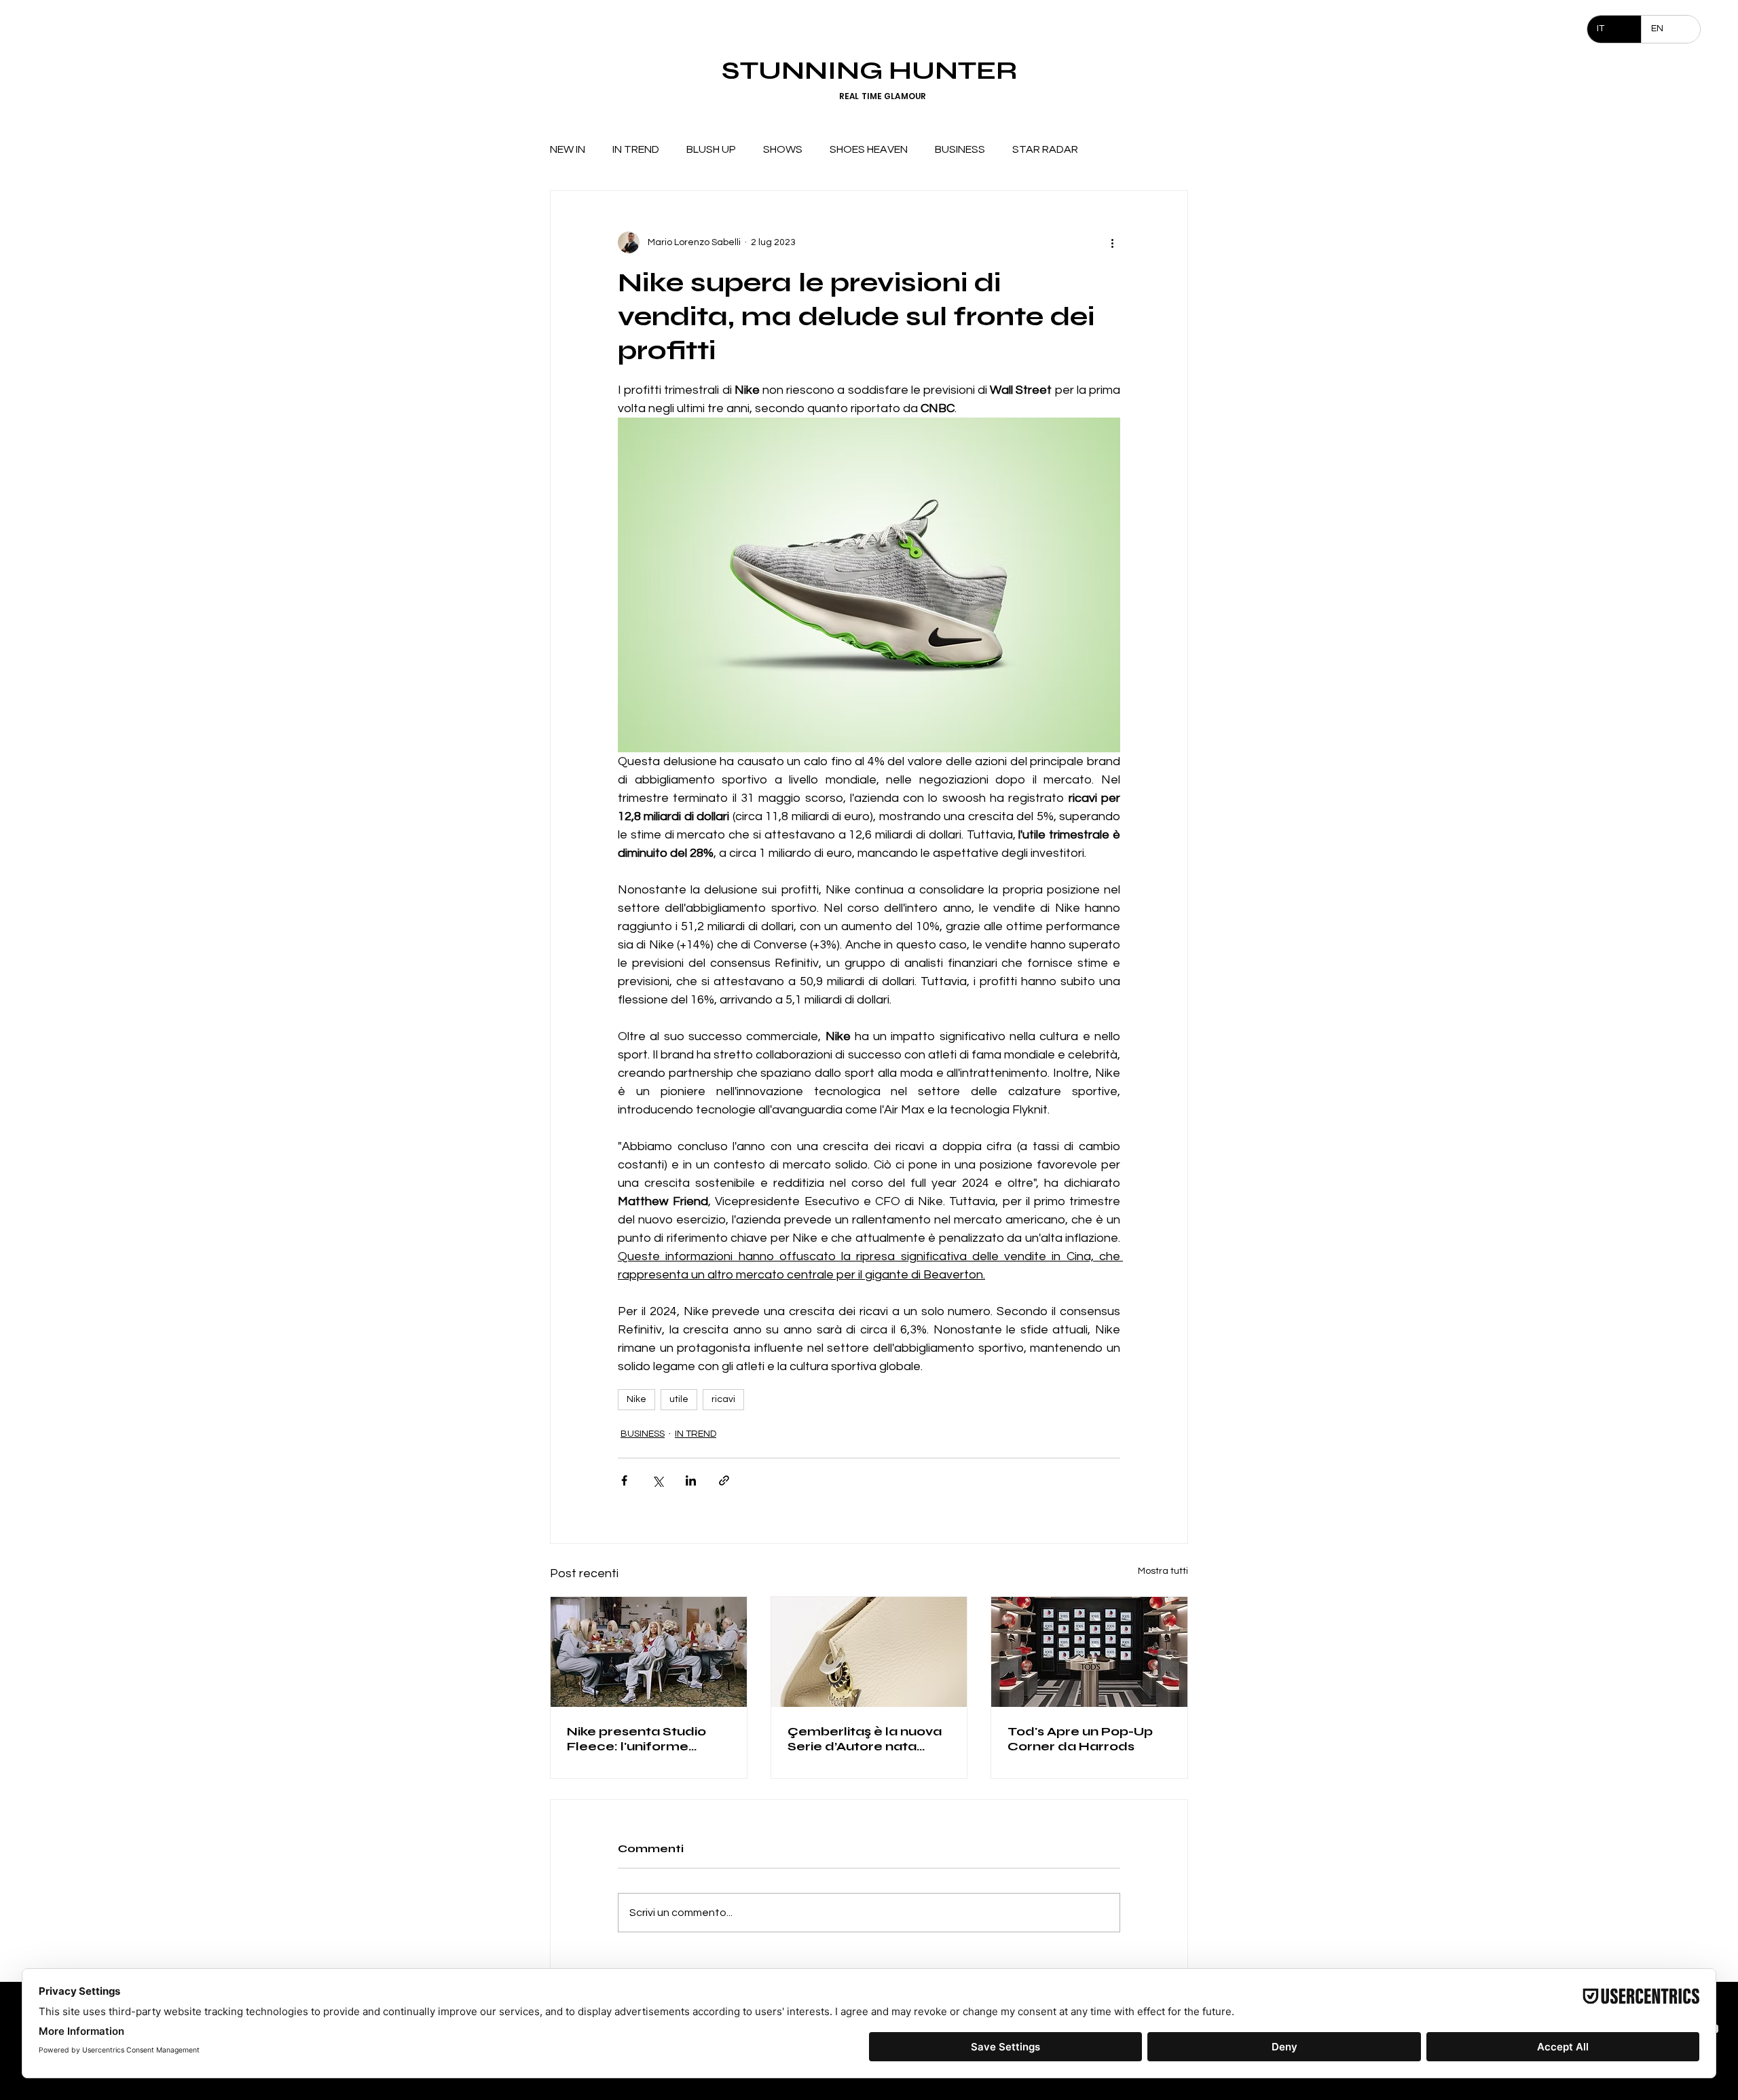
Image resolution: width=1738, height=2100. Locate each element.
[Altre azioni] (1112, 242)
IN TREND (636, 149)
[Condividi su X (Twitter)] (658, 1480)
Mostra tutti (1163, 1571)
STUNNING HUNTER (869, 70)
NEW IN (568, 149)
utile (679, 1399)
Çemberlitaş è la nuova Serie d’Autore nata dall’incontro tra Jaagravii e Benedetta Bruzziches (865, 1739)
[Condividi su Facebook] (624, 1480)
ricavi (723, 1399)
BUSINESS (960, 149)
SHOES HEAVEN (869, 149)
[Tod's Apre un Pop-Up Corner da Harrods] (1089, 1652)
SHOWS (783, 149)
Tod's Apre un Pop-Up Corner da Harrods (1080, 1739)
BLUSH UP (711, 149)
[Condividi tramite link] (724, 1480)
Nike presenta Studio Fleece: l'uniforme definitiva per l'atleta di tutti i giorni (643, 1739)
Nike (636, 1399)
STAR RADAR (1045, 149)
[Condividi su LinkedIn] (691, 1480)
